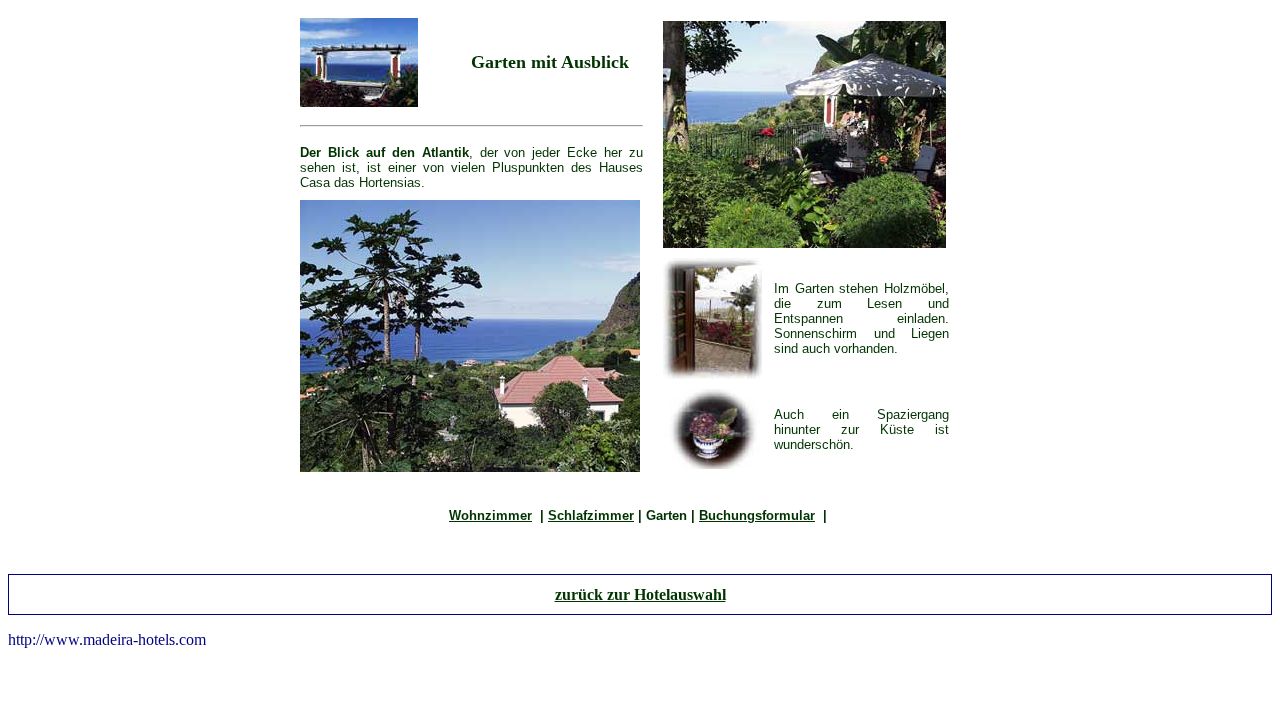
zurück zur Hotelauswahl (640, 594)
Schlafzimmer (591, 515)
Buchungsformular (757, 515)
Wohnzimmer (490, 515)
